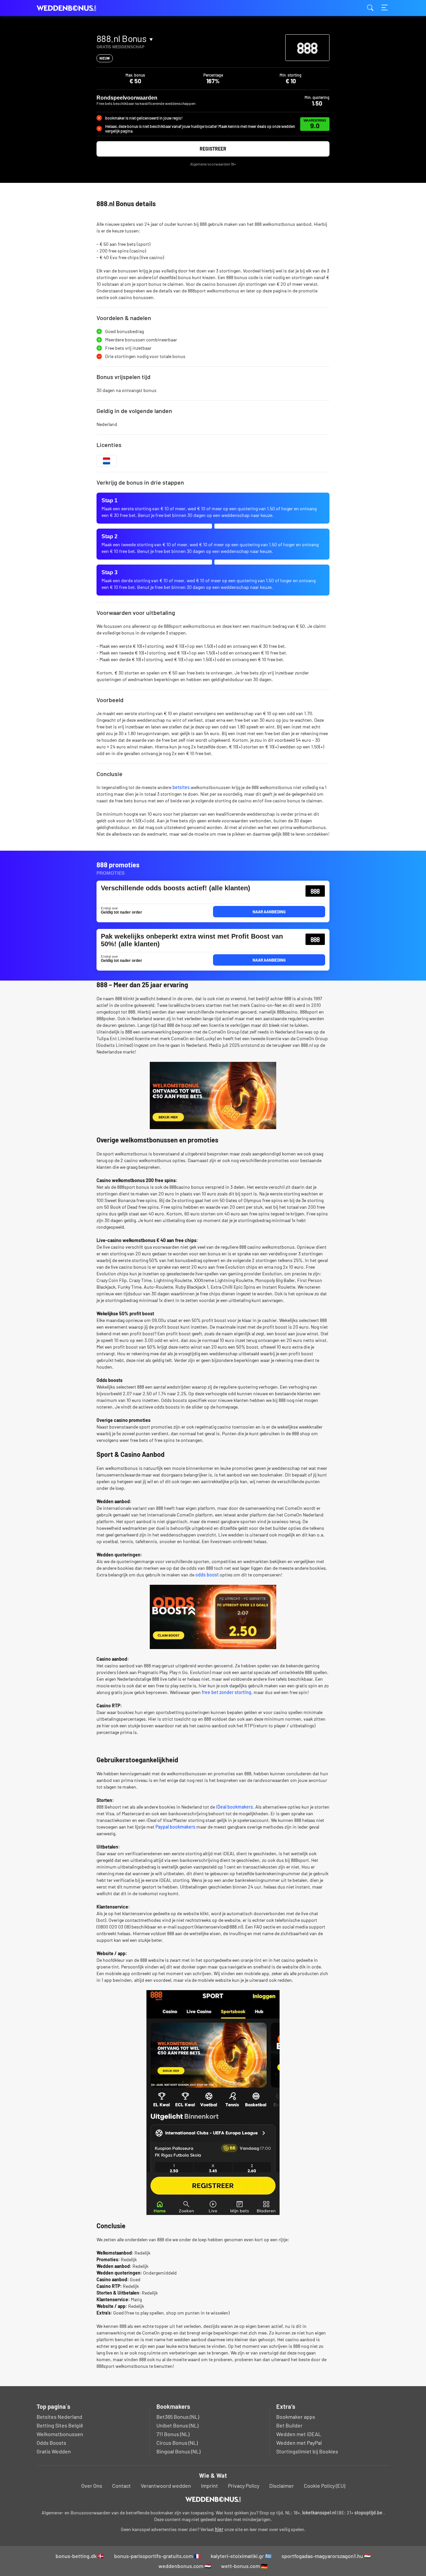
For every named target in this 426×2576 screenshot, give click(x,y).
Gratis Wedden (54, 2451)
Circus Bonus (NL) (177, 2443)
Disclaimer (282, 2486)
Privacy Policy (244, 2486)
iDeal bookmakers (234, 1807)
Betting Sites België (60, 2425)
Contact (121, 2486)
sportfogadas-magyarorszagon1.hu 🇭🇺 (326, 2556)
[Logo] (213, 2499)
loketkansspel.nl (319, 2513)
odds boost (207, 1575)
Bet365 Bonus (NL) (178, 2417)
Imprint (210, 2486)
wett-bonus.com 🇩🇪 (244, 2566)
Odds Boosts (51, 2443)
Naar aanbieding (269, 912)
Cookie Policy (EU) (324, 2486)
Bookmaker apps (296, 2417)
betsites (181, 787)
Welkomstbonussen (60, 2434)
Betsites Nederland (59, 2417)
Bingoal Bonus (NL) (178, 2451)
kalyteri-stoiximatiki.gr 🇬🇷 (241, 2556)
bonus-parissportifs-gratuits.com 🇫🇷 (157, 2556)
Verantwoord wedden (166, 2486)
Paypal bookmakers (175, 1827)
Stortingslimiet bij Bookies (307, 2451)
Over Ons (92, 2486)
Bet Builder (289, 2425)
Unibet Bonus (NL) (177, 2425)
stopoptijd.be (368, 2513)
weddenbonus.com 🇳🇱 (185, 2566)
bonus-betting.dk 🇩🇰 (80, 2556)
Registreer (213, 149)
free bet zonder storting (226, 1692)
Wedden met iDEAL (299, 2434)
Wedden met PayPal (299, 2443)
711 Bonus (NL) (173, 2434)
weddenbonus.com (70, 8)
